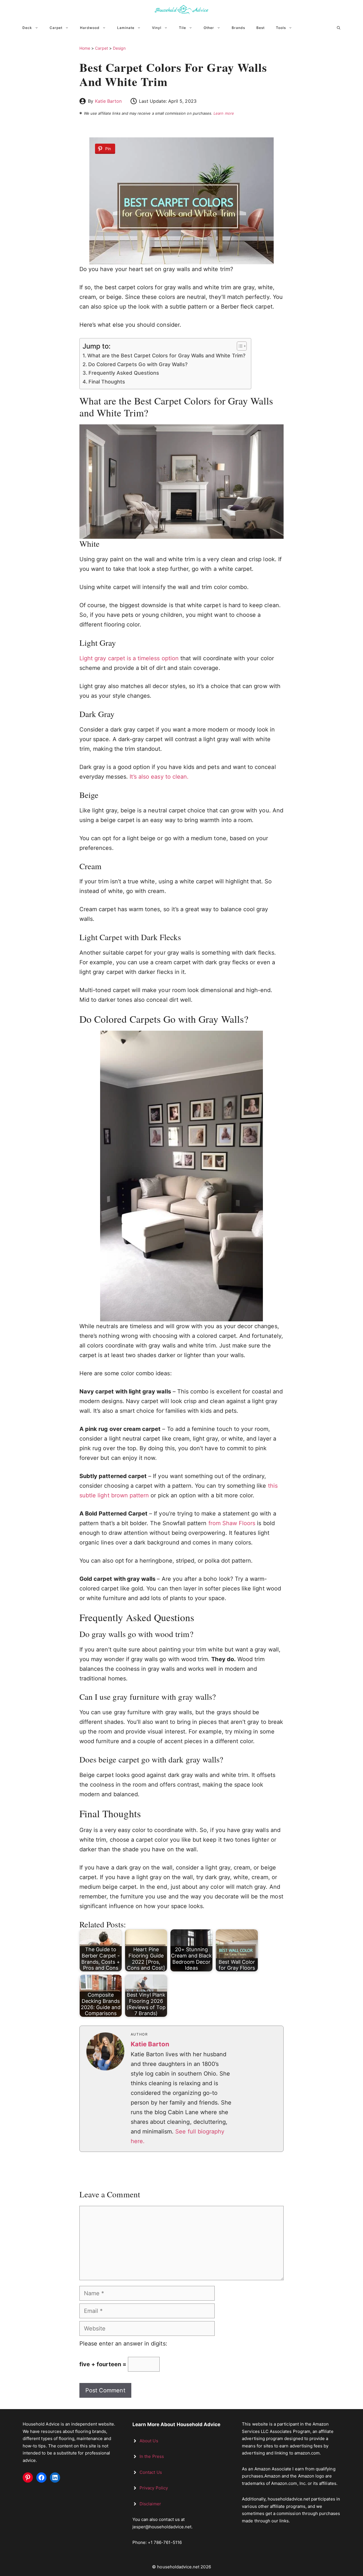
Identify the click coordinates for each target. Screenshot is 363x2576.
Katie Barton (108, 101)
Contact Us (151, 2472)
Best (260, 28)
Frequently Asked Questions (124, 373)
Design (119, 48)
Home (85, 48)
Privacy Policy (154, 2488)
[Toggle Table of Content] (239, 346)
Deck (27, 28)
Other (209, 28)
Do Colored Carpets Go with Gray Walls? (138, 364)
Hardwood (90, 28)
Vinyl (157, 28)
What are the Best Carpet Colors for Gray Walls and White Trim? (166, 356)
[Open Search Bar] (339, 28)
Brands (238, 28)
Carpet (56, 28)
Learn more (224, 113)
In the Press (152, 2456)
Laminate (126, 28)
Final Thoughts (107, 382)
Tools (281, 28)
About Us (149, 2441)
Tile (182, 28)
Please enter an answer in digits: (123, 2344)
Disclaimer (150, 2504)
